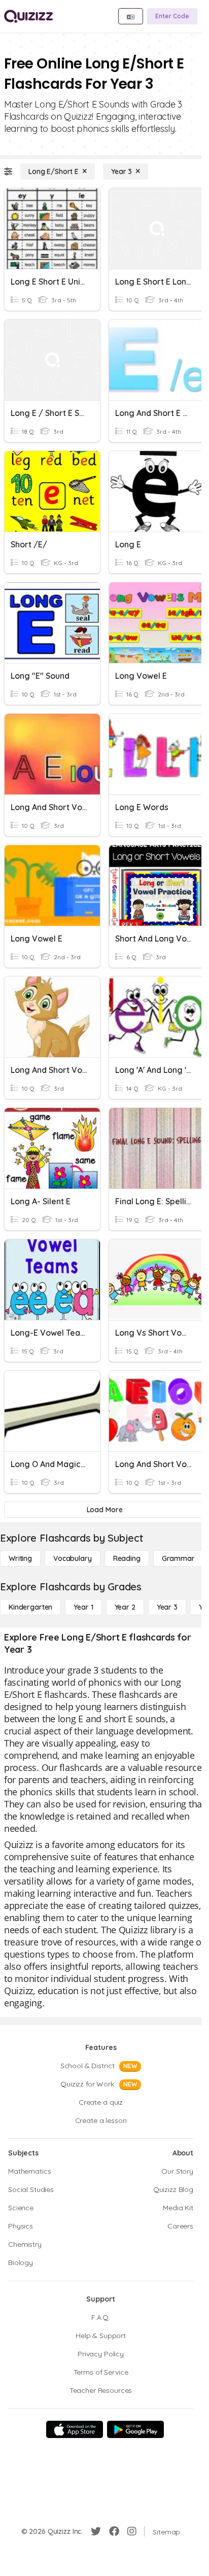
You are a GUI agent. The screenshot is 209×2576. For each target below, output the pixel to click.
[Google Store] (135, 2429)
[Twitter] (96, 2531)
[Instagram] (132, 2531)
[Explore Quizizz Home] (28, 16)
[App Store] (75, 2429)
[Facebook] (114, 2531)
